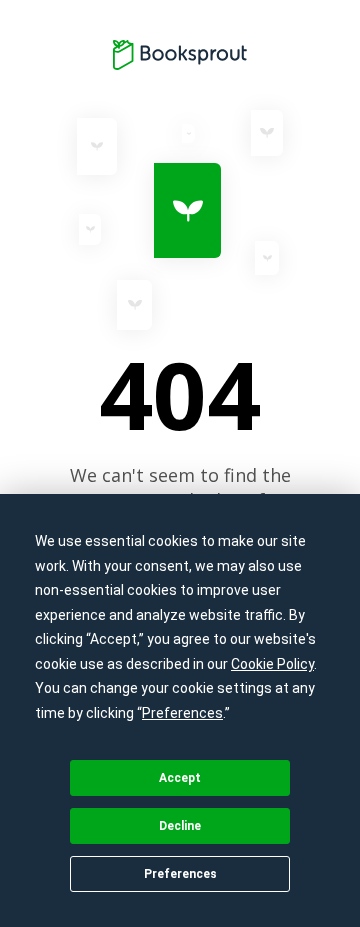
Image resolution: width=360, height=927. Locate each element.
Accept (180, 778)
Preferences (180, 874)
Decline (180, 826)
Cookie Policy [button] (272, 664)
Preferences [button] (182, 713)
